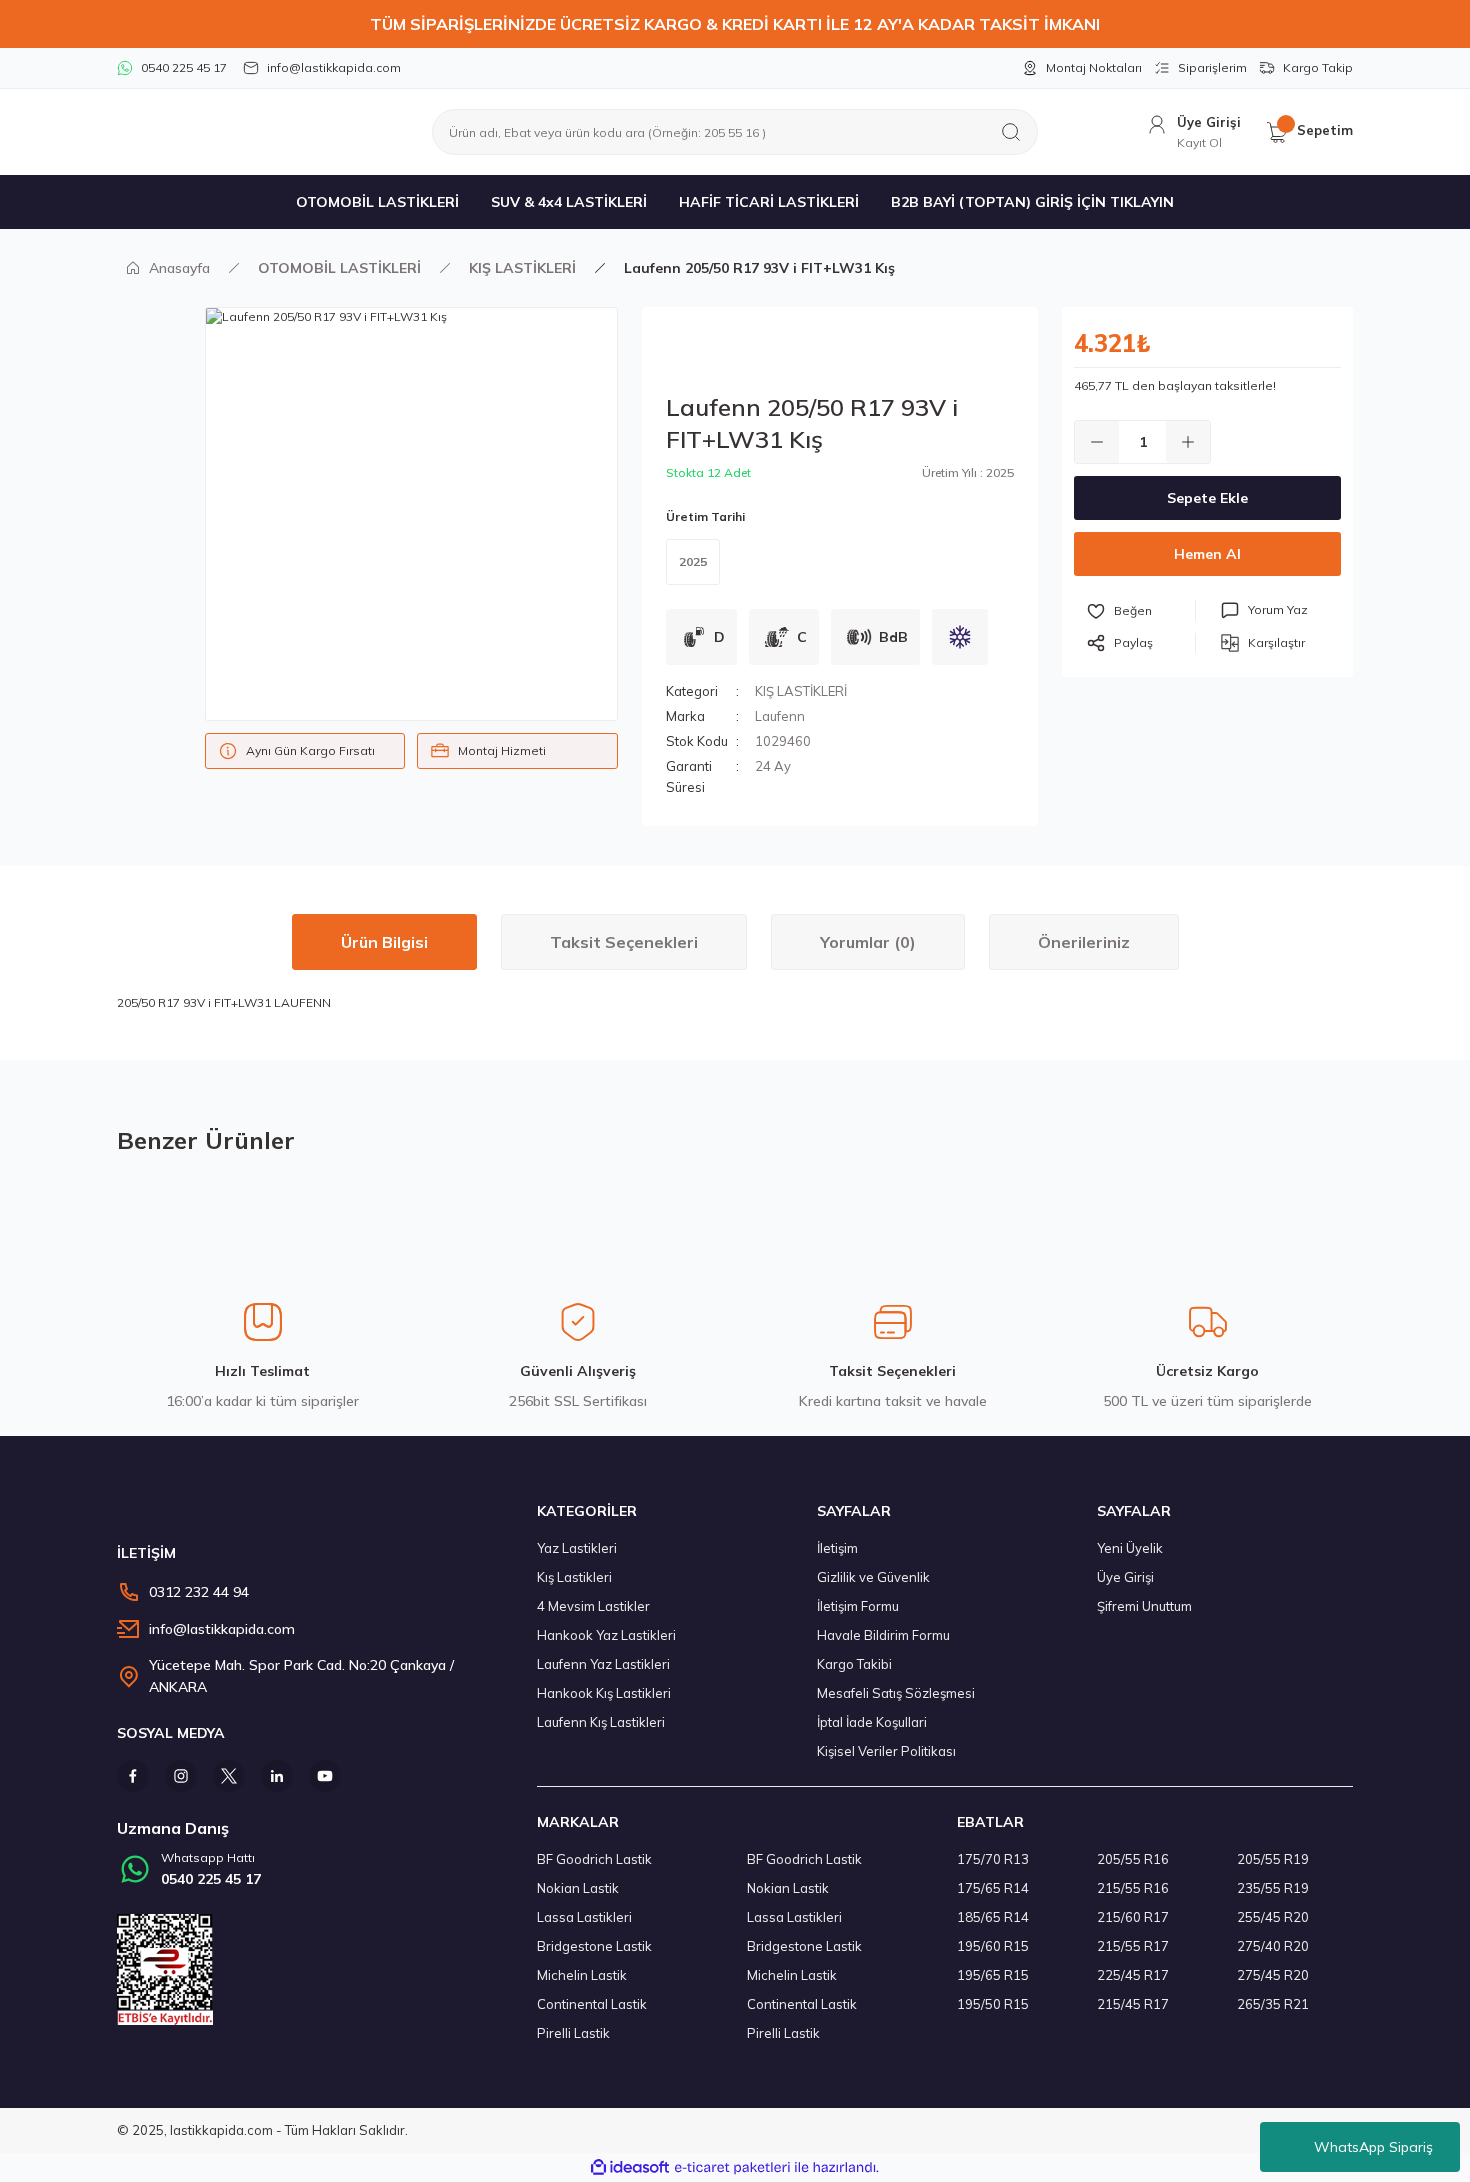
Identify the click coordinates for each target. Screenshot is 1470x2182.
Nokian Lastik (578, 1888)
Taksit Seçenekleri (624, 942)
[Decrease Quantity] (1097, 442)
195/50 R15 (993, 2004)
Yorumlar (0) (868, 942)
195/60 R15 (993, 1946)
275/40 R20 (1273, 1946)
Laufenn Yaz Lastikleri (603, 1664)
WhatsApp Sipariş (1373, 2147)
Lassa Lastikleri (584, 1917)
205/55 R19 (1273, 1859)
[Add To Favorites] (1141, 610)
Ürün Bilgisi (384, 942)
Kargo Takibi (854, 1664)
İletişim (837, 1548)
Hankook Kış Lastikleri (604, 1693)
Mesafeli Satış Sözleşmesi (896, 1693)
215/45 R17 (1133, 2004)
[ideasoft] (630, 2167)
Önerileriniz (1084, 942)
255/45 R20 (1273, 1917)
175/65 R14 (993, 1888)
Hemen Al (1207, 554)
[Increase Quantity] (1188, 442)
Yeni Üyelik (1130, 1548)
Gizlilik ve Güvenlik (873, 1577)
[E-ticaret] (732, 2168)
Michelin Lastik (582, 1975)
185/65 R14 (993, 1917)
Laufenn (780, 716)
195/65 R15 (993, 1975)
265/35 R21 (1273, 2004)
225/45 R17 (1133, 1975)
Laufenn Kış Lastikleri (601, 1722)
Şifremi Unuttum (1144, 1606)
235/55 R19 (1273, 1888)
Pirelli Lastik (573, 2033)
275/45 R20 (1273, 1975)
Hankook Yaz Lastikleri (606, 1635)
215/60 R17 (1133, 1917)
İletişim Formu (858, 1606)
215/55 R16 (1133, 1888)
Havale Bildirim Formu (883, 1635)
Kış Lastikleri (574, 1577)
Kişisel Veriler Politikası (886, 1751)
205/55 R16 (1133, 1859)
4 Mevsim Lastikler (593, 1606)
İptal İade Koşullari (872, 1722)
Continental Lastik (592, 2004)
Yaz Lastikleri (577, 1548)
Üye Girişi (1125, 1577)
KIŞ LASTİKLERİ (801, 691)
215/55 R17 (1133, 1946)
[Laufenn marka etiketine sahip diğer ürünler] (759, 355)
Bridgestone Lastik (594, 1946)
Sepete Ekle (1207, 498)
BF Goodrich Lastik (594, 1859)
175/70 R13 (993, 1859)
